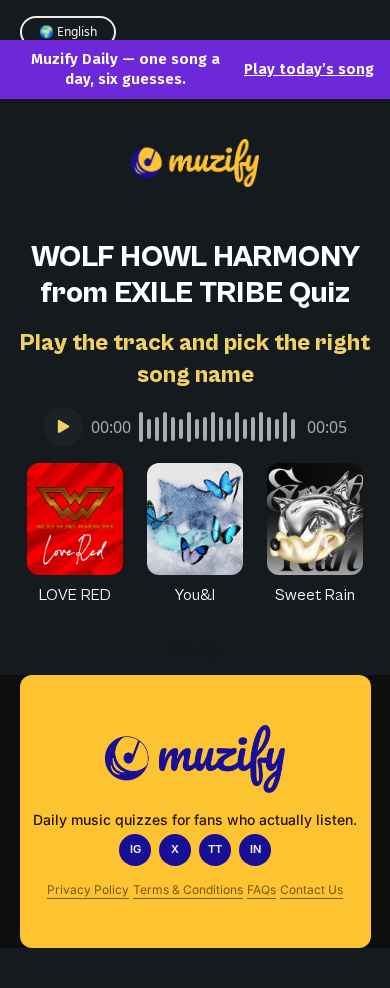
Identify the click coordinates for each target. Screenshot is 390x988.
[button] (75, 535)
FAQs (261, 889)
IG (135, 849)
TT (215, 849)
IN (255, 849)
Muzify (195, 648)
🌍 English (68, 31)
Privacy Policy (88, 889)
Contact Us (311, 889)
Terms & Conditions (188, 889)
